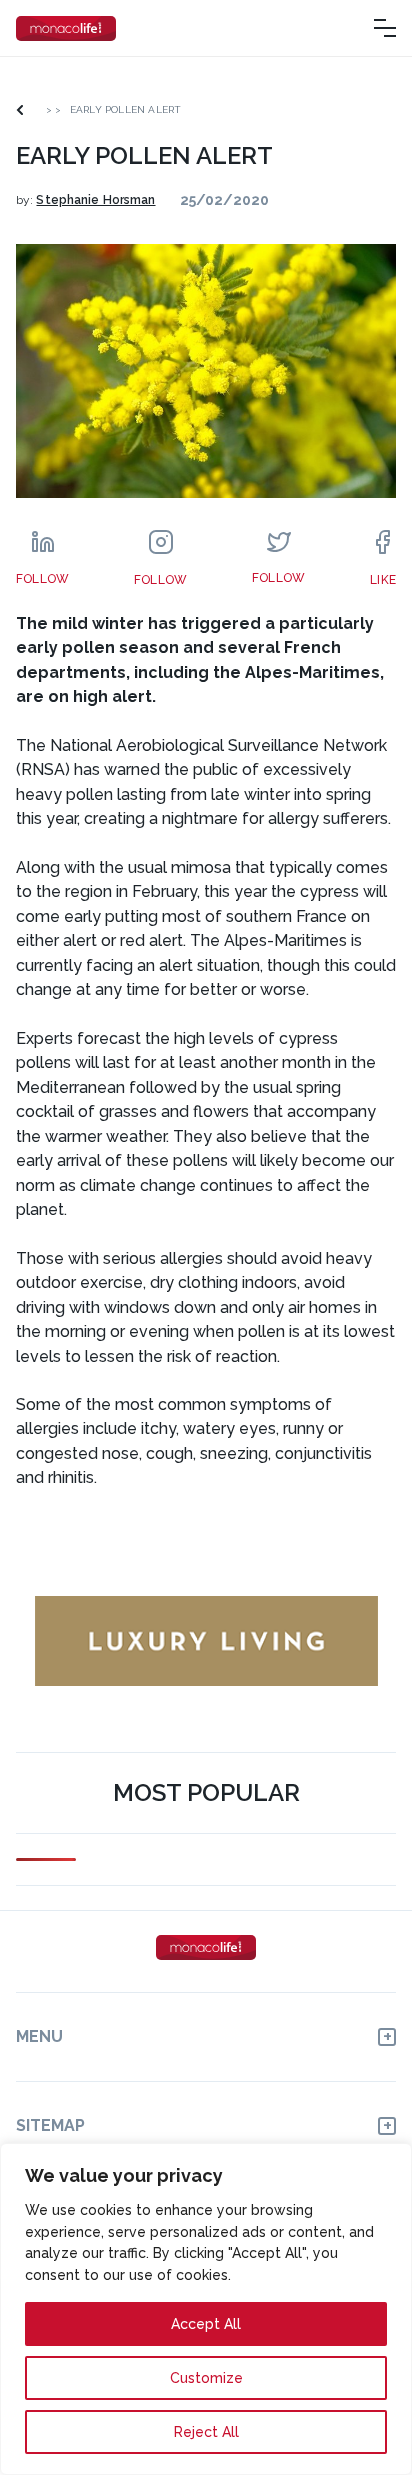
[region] (206, 2309)
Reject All (206, 2432)
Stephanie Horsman (95, 200)
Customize (206, 2378)
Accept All (206, 2324)
